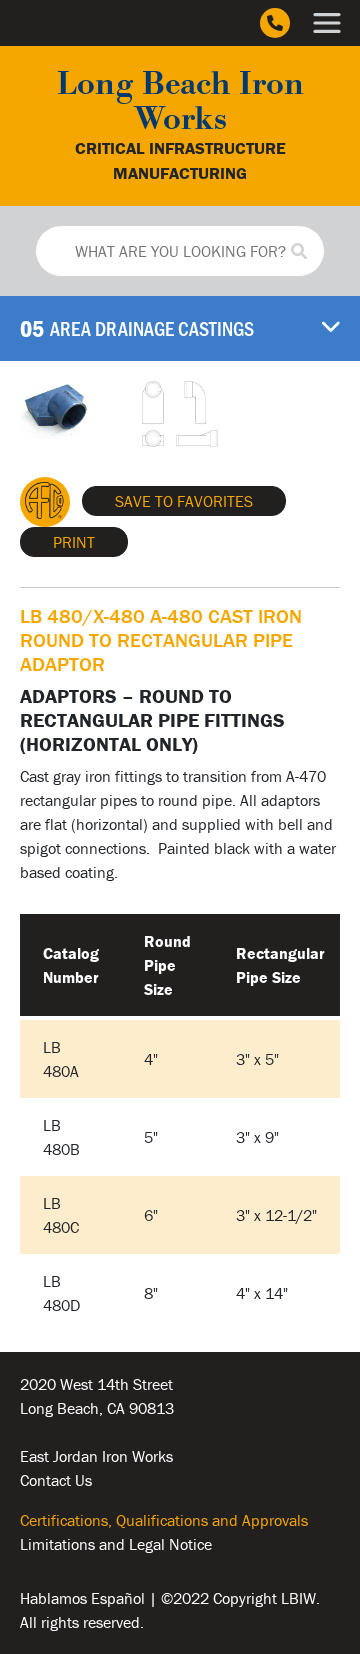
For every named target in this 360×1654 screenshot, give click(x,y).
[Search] (299, 251)
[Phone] (275, 23)
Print (74, 542)
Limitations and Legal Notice (116, 1544)
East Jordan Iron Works (96, 1456)
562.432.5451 (69, 1432)
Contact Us (56, 1480)
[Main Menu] (327, 23)
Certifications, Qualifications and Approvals (164, 1520)
